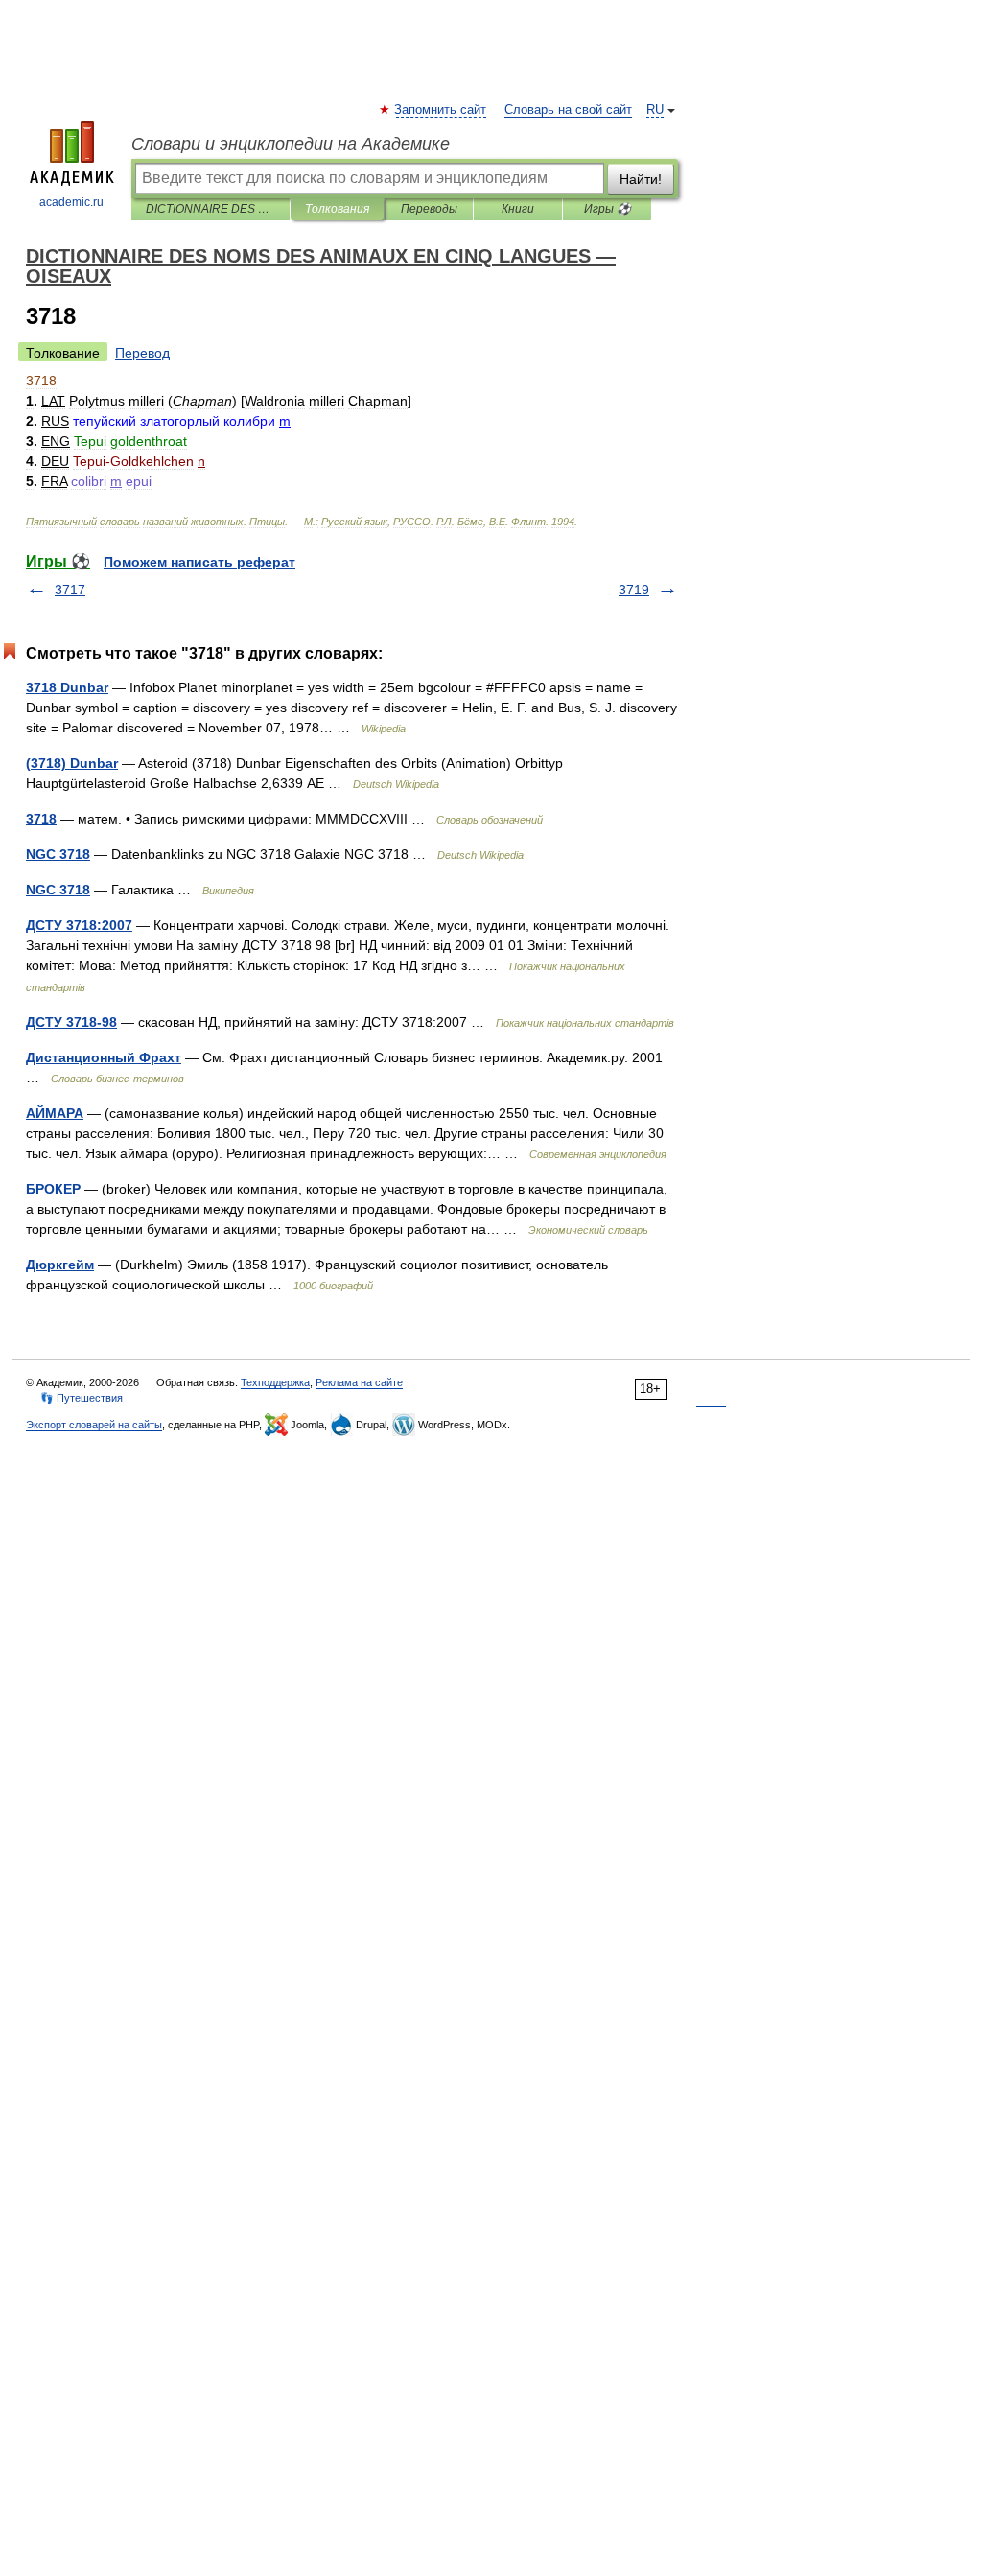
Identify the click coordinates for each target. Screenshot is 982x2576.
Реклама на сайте (359, 1382)
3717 (70, 590)
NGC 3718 (58, 854)
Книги (518, 209)
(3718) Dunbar (72, 763)
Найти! (641, 179)
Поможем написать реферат (199, 562)
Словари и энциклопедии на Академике (291, 144)
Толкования (337, 209)
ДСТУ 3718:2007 (79, 925)
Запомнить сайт (441, 110)
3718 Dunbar (67, 687)
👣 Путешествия (82, 1398)
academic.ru (71, 202)
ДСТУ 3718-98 (71, 1022)
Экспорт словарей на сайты (94, 1425)
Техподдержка (275, 1382)
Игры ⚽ (608, 209)
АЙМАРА (55, 1113)
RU (655, 110)
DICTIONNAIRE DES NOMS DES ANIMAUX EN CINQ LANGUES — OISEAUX (210, 209)
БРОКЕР (53, 1189)
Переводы (429, 209)
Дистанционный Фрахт (104, 1057)
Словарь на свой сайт (568, 110)
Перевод (142, 353)
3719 (634, 590)
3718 (41, 819)
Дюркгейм (60, 1265)
